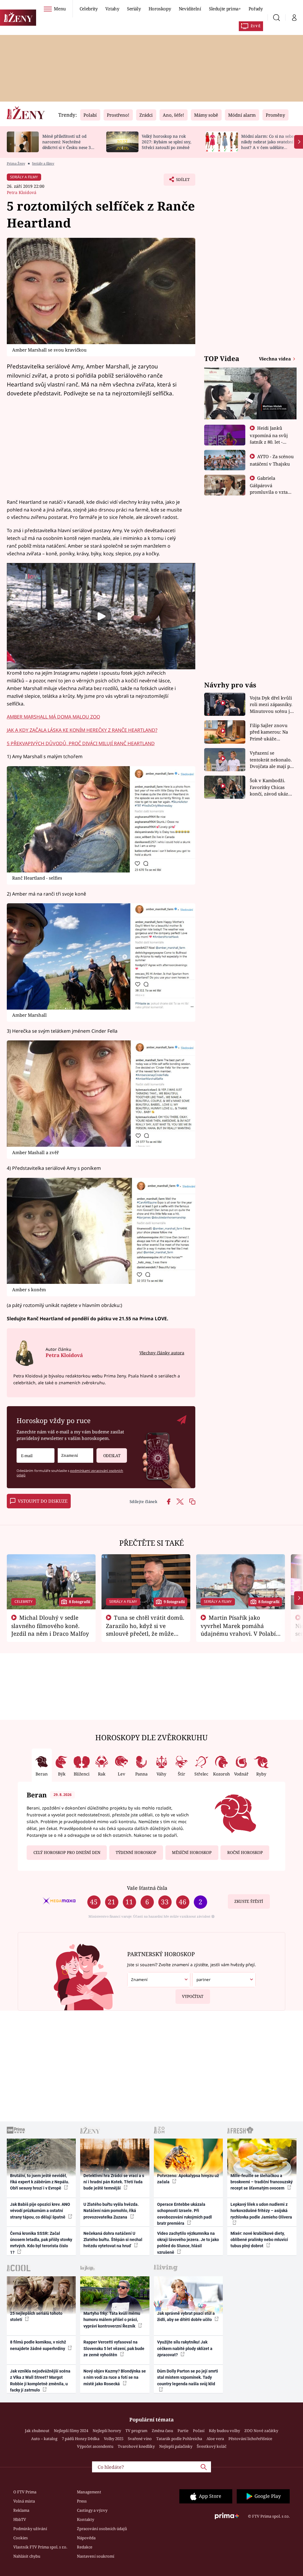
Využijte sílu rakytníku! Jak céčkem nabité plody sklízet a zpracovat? (185, 2348)
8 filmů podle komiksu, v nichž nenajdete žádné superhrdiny (38, 2345)
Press (82, 2501)
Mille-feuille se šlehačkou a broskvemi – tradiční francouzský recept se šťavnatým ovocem (262, 2182)
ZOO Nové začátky (261, 2431)
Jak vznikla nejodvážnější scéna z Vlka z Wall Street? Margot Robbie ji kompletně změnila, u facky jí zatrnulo (40, 2381)
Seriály (134, 9)
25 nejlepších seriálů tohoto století (36, 2316)
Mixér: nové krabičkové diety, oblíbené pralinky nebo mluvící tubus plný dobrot (259, 2240)
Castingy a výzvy (92, 2510)
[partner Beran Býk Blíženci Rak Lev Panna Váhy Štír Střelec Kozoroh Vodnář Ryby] (224, 1980)
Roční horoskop (245, 1852)
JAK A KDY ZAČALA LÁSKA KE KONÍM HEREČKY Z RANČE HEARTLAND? (82, 730)
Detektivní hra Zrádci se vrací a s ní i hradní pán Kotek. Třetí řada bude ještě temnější (114, 2182)
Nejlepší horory (107, 2431)
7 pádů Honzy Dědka (81, 2439)
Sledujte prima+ (225, 9)
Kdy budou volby (224, 2431)
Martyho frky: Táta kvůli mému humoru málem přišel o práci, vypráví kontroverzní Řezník (112, 2320)
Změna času (162, 2431)
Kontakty (86, 2519)
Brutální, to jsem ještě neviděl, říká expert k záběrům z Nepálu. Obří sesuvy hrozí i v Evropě (40, 2182)
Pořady (256, 9)
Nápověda (86, 2538)
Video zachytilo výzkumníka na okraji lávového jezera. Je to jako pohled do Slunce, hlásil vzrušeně (188, 2243)
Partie (183, 2431)
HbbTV (20, 2519)
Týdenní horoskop (136, 1852)
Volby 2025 (114, 2439)
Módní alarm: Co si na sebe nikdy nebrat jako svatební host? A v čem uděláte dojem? (267, 144)
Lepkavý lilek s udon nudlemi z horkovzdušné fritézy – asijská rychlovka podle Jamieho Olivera (261, 2211)
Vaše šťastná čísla (147, 1888)
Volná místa (24, 2501)
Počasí (199, 2431)
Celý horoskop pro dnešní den (67, 1852)
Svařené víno (140, 2439)
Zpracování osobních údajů (102, 2529)
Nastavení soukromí (96, 2556)
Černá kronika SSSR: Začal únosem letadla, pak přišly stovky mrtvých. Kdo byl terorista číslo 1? (41, 2243)
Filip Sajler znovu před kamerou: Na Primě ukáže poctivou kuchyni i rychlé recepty (270, 732)
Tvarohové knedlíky (136, 2446)
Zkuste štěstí (249, 1901)
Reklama (21, 2510)
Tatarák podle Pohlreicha (179, 2439)
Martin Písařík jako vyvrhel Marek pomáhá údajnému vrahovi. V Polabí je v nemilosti (238, 1629)
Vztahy (112, 9)
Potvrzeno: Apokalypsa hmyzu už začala (188, 2179)
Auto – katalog (44, 2439)
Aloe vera (215, 2439)
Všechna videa (275, 359)
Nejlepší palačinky (176, 2446)
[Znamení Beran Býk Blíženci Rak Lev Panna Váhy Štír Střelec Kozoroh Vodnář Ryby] (75, 1455)
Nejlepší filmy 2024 (71, 2431)
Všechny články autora (162, 1353)
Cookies (21, 2538)
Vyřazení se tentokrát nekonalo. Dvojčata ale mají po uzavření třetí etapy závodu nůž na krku (271, 760)
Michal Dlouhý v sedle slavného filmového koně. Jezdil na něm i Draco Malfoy (50, 1626)
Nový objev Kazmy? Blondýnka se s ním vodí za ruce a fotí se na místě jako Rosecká (115, 2377)
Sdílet (180, 181)
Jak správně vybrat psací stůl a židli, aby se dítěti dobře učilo (186, 2316)
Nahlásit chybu (27, 2556)
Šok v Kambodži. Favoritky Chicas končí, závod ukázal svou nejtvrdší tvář (271, 787)
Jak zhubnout (37, 2431)
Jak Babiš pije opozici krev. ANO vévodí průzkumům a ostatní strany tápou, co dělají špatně (40, 2211)
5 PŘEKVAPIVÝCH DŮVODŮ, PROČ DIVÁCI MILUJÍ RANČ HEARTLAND (81, 743)
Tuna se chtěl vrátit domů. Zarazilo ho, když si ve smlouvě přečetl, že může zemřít (145, 1629)
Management (89, 2492)
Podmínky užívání (30, 2529)
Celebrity (89, 9)
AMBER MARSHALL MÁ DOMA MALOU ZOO (53, 717)
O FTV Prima (25, 2492)
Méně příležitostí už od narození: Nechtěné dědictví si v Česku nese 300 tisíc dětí (69, 144)
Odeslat (112, 1456)
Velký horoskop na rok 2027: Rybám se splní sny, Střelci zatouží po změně (166, 142)
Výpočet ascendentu (95, 2446)
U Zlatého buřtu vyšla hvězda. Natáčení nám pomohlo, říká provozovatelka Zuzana (111, 2211)
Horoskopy (160, 9)
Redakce (85, 2547)
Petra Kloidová (22, 192)
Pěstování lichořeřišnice (250, 2439)
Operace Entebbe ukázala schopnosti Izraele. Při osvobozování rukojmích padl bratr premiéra (184, 2214)
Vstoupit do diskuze (43, 1501)
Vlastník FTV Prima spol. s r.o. (40, 2547)
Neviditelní (190, 9)
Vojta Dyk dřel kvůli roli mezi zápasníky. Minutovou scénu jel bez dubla (272, 705)
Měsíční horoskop (192, 1852)
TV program (136, 2431)
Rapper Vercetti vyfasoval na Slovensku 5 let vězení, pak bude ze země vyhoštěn (114, 2348)
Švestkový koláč (212, 2446)
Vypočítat (193, 1996)
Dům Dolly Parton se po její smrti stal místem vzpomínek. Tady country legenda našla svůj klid (188, 2377)
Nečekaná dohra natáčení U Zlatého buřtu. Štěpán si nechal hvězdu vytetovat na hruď (113, 2240)
